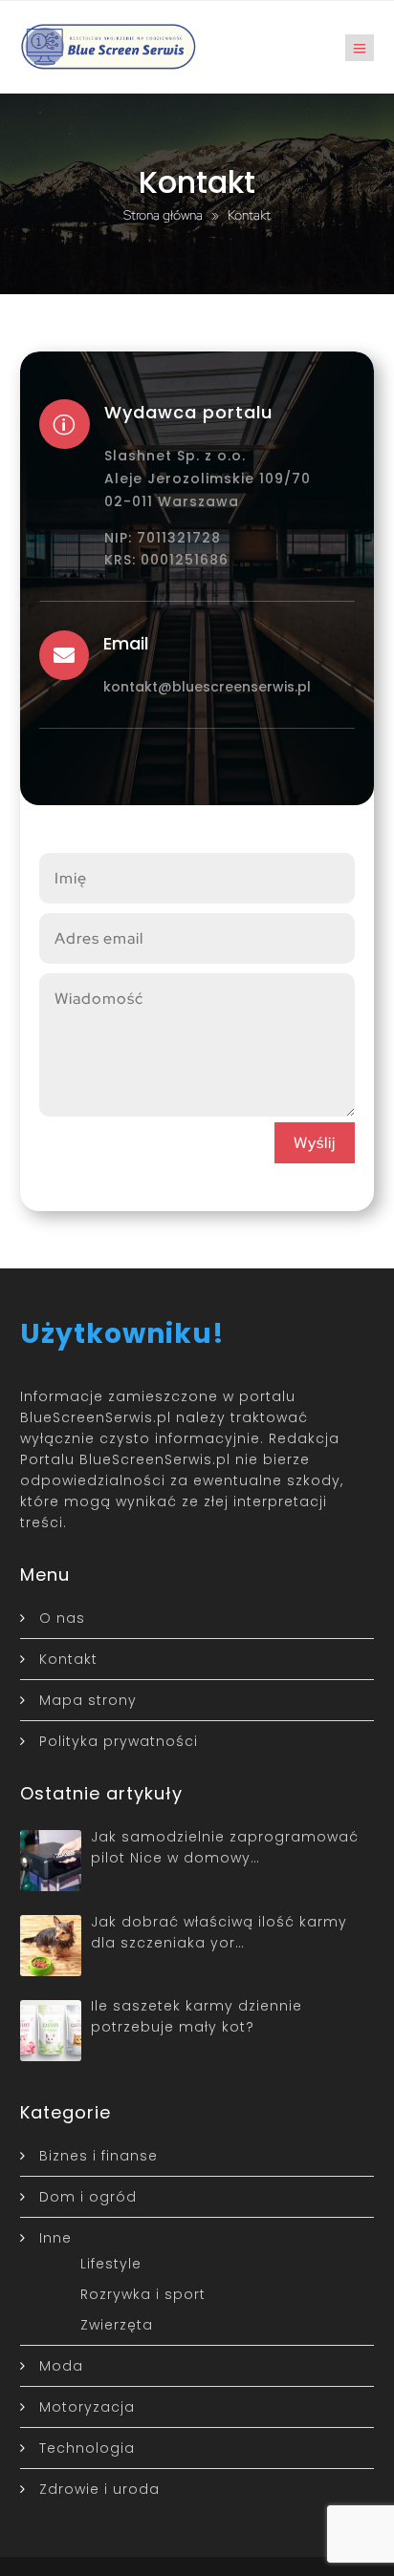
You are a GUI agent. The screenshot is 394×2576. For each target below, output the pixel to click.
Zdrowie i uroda (99, 2489)
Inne (55, 2238)
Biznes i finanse (98, 2156)
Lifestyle (111, 2264)
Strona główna (163, 215)
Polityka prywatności (119, 1741)
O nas (62, 1618)
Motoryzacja (87, 2407)
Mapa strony (88, 1700)
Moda (61, 2366)
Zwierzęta (117, 2325)
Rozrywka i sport (143, 2294)
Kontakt (68, 1659)
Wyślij (315, 1143)
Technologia (87, 2448)
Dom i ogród (88, 2197)
